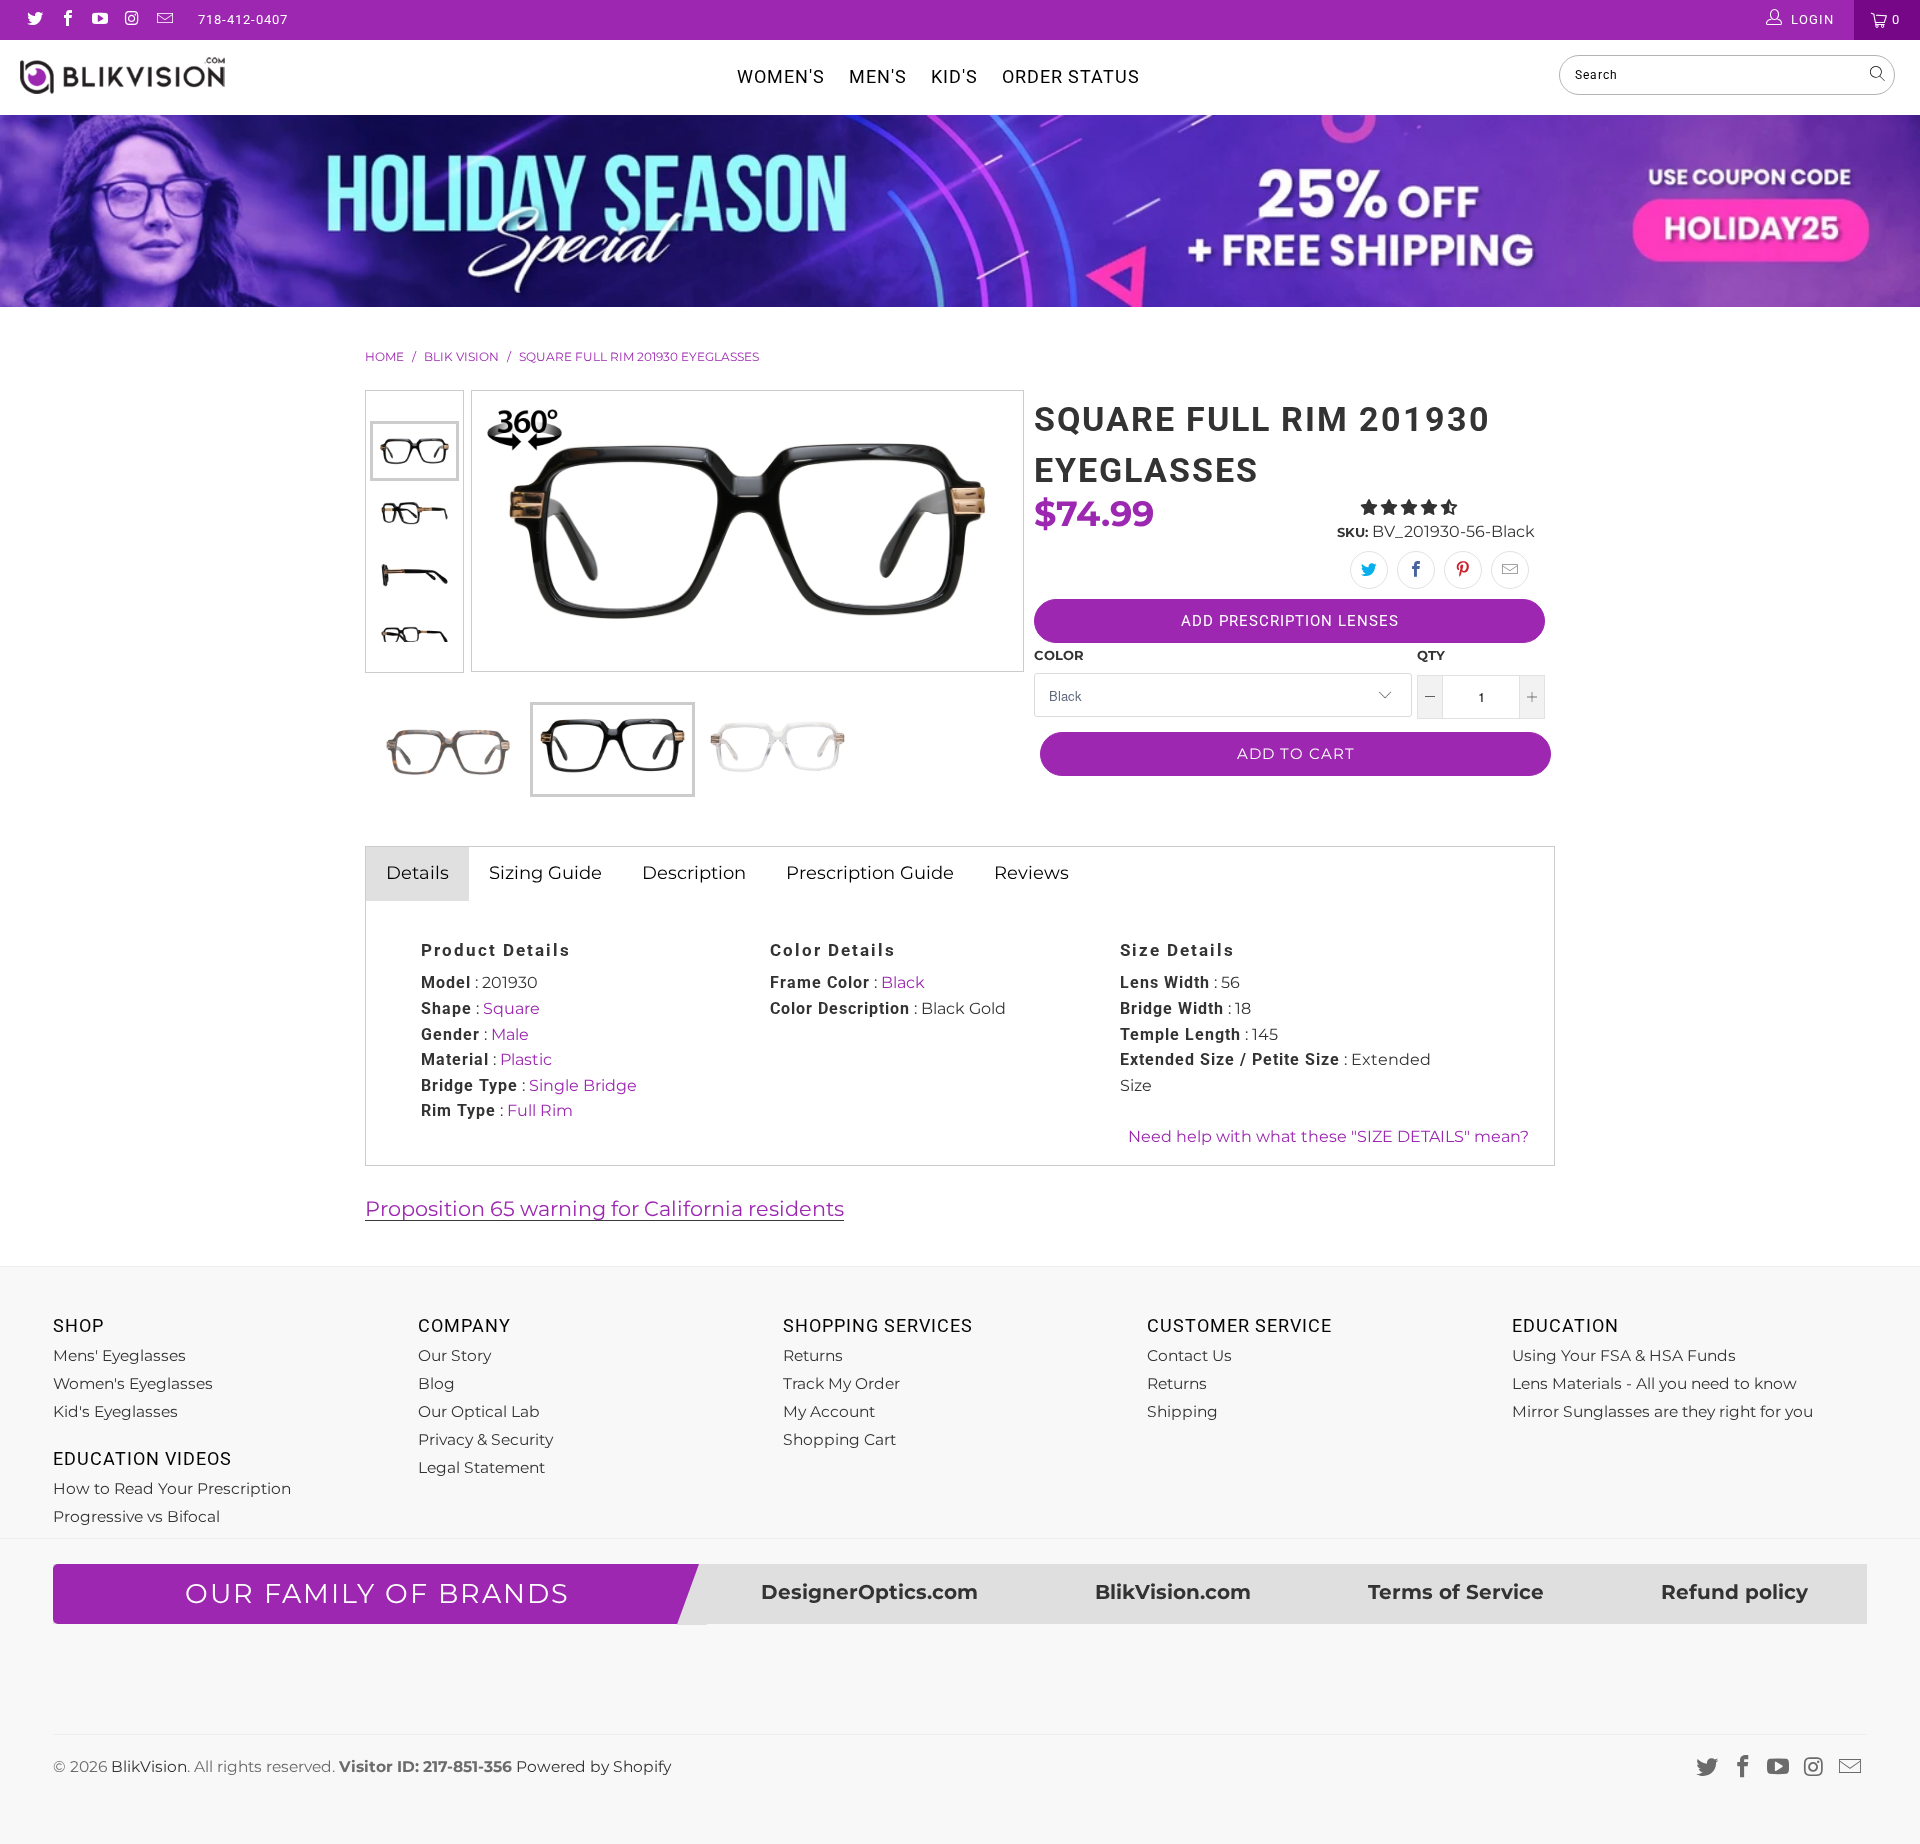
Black (903, 982)
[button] (1409, 507)
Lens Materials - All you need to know (1654, 1383)
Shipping (1182, 1411)
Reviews (1031, 873)
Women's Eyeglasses (133, 1383)
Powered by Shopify (593, 1766)
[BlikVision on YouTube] (99, 20)
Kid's (954, 76)
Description (694, 873)
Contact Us (1189, 1355)
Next (414, 657)
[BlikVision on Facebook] (66, 20)
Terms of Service (1456, 1592)
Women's (781, 76)
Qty (1431, 655)
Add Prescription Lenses (1290, 621)
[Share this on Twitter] (1369, 570)
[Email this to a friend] (1510, 570)
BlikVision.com (1173, 1592)
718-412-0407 (243, 19)
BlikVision (149, 1766)
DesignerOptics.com (869, 1592)
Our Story (454, 1355)
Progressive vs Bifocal (136, 1516)
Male (510, 1034)
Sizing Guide (545, 873)
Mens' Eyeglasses (119, 1355)
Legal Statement (481, 1467)
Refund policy (1734, 1592)
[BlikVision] (163, 75)
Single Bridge (583, 1085)
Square (511, 1008)
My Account (829, 1411)
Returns (813, 1355)
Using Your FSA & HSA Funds (1624, 1355)
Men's (878, 76)
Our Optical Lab (479, 1411)
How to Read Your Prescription (172, 1488)
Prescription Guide (870, 873)
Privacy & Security (485, 1439)
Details (417, 873)
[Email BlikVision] (164, 20)
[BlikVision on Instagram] (131, 20)
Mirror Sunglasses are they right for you (1662, 1411)
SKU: (1352, 532)
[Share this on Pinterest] (1463, 570)
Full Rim (540, 1110)
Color (1059, 655)
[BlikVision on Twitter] (34, 20)
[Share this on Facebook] (1416, 570)
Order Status (1071, 76)
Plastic (526, 1059)
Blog (436, 1383)
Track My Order (841, 1383)
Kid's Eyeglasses (115, 1411)
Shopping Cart (839, 1439)
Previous (414, 406)
